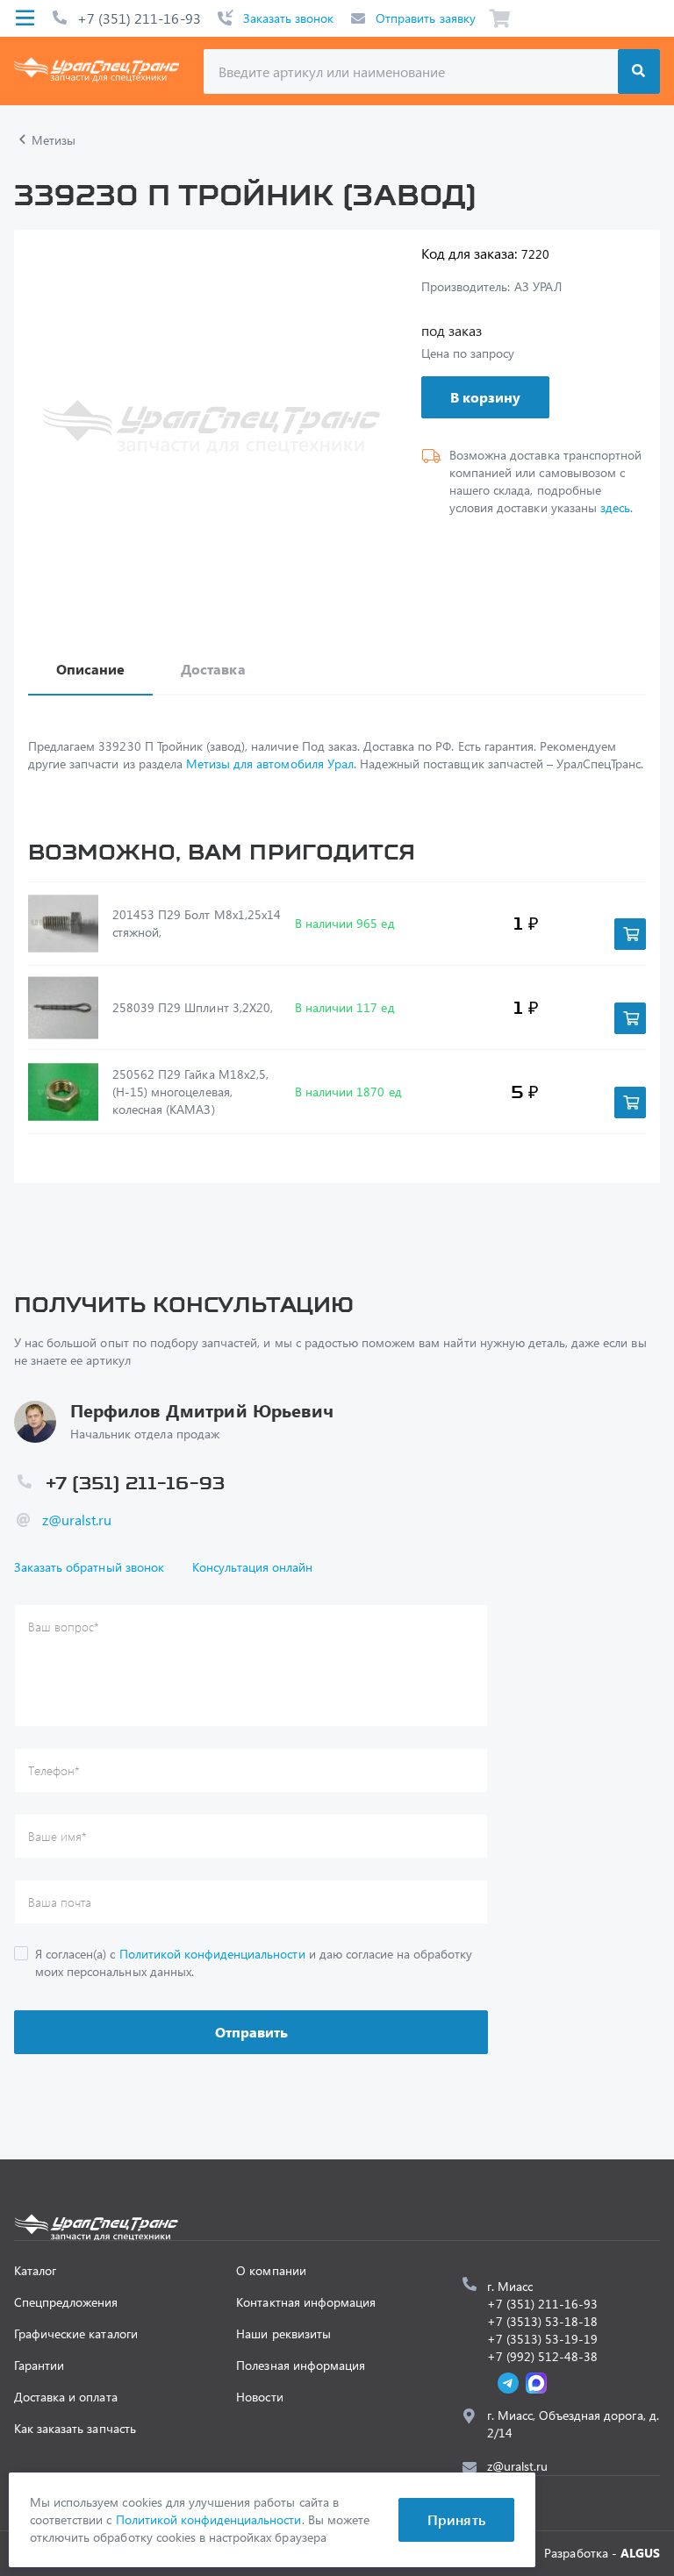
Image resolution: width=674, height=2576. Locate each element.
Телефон (54, 1770)
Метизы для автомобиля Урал (270, 764)
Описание (90, 669)
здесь (615, 507)
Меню (25, 18)
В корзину (485, 397)
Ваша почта (60, 1902)
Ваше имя (57, 1836)
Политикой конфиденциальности (212, 1954)
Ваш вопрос (64, 1627)
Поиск (639, 71)
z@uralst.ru (77, 1520)
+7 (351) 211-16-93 (139, 18)
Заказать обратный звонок (89, 1567)
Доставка (213, 669)
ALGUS (640, 2553)
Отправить (251, 2032)
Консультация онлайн (253, 1567)
